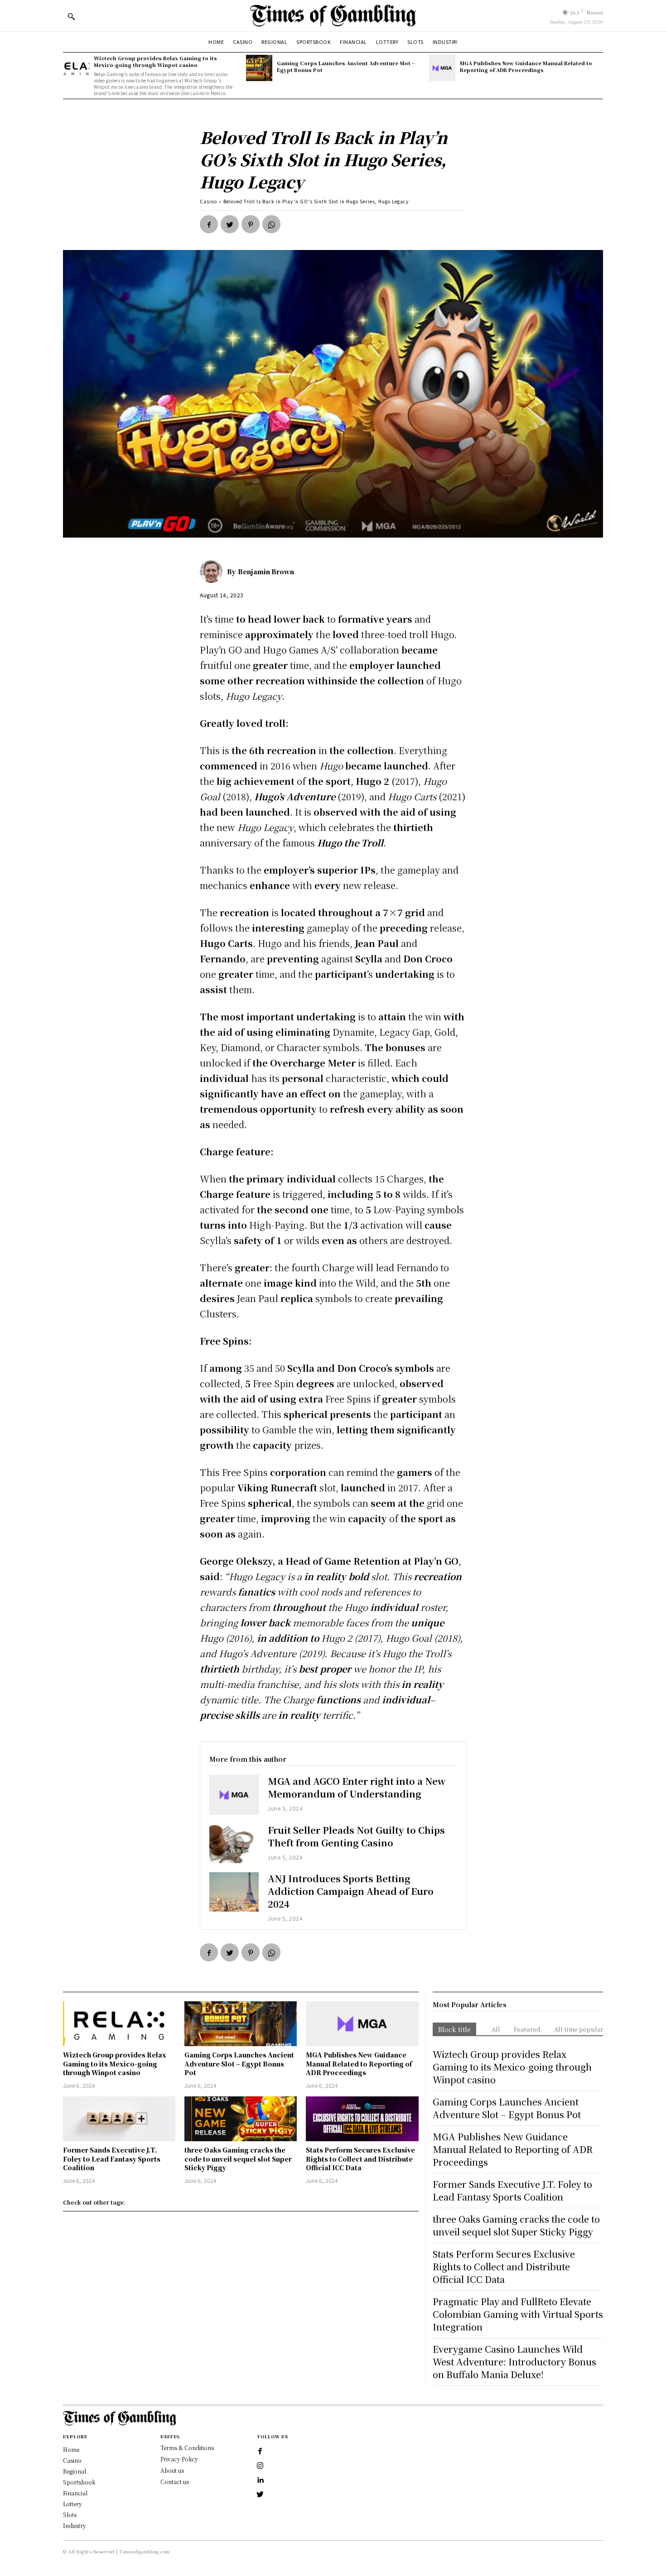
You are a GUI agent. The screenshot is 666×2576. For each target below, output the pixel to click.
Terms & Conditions (187, 2448)
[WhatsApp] (271, 224)
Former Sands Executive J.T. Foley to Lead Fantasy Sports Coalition (112, 2159)
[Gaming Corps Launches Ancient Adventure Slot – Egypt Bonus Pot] (259, 68)
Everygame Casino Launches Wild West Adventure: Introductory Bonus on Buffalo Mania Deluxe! (514, 2362)
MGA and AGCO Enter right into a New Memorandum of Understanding (357, 1787)
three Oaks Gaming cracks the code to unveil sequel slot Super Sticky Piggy (238, 2159)
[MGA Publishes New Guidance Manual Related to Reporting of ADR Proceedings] (442, 68)
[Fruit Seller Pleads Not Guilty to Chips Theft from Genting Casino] (234, 1843)
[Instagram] (260, 2466)
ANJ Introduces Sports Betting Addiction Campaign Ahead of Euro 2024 (351, 1891)
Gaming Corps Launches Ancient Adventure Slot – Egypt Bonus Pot (346, 66)
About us (172, 2470)
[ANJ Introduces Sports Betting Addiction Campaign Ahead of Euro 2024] (234, 1892)
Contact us (175, 2482)
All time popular (579, 2029)
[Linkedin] (260, 2480)
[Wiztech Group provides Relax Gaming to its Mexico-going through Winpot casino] (76, 68)
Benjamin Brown (266, 572)
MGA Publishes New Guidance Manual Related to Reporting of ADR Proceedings (526, 66)
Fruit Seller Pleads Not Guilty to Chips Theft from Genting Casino (356, 1836)
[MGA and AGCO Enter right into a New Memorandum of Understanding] (234, 1795)
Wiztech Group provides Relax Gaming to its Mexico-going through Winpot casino (155, 61)
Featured (527, 2029)
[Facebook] (209, 224)
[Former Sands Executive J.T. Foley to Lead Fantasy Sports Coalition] (119, 2119)
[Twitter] (230, 224)
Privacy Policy (179, 2459)
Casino (208, 201)
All (496, 2029)
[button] (71, 16)
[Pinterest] (251, 224)
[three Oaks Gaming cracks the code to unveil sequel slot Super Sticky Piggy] (241, 2119)
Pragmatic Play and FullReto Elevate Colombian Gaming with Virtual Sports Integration (518, 2314)
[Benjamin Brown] (213, 572)
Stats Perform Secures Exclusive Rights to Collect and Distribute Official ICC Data (360, 2159)
